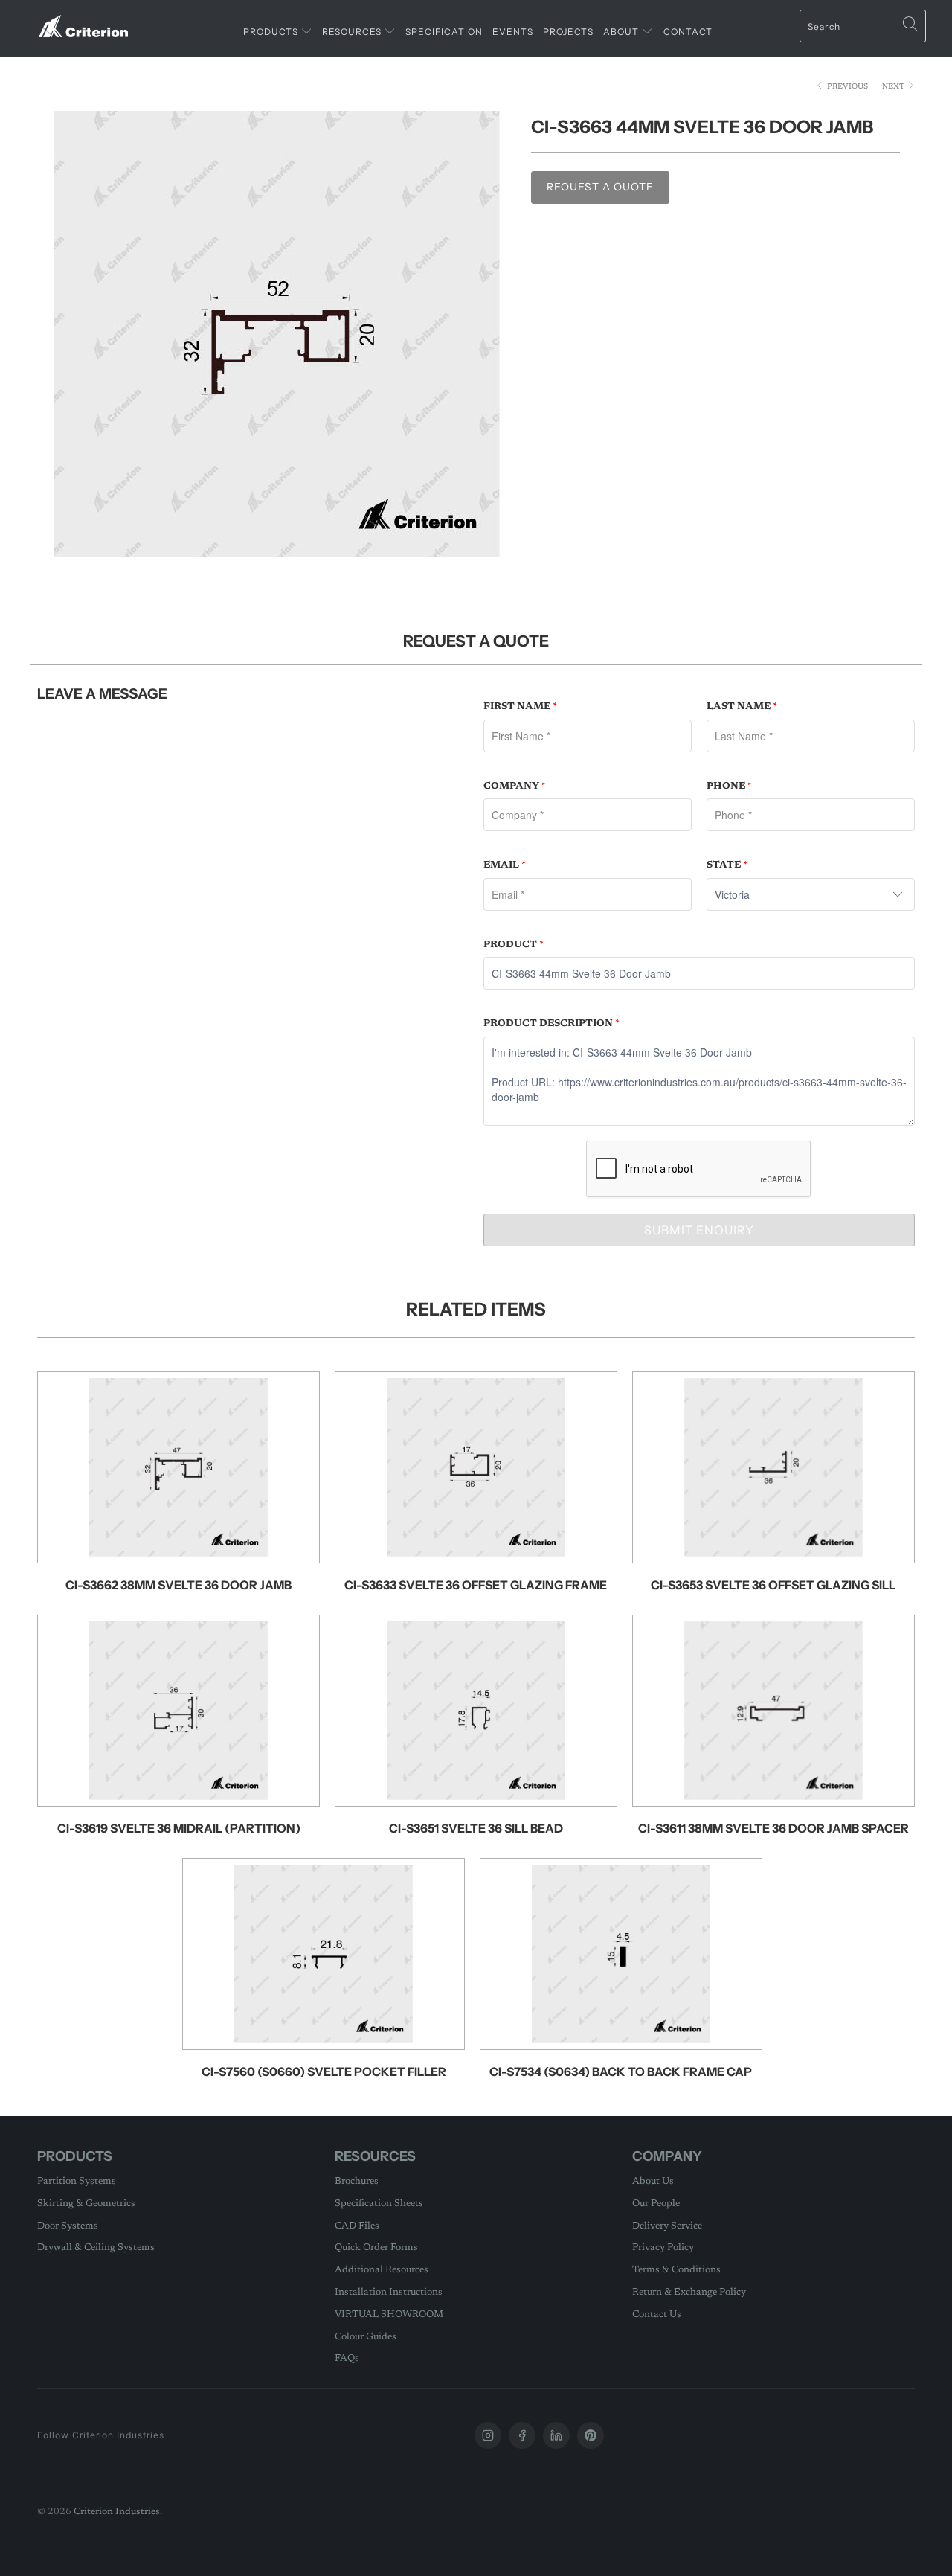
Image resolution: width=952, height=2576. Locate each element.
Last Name (742, 707)
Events (513, 32)
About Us (653, 2181)
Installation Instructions (389, 2292)
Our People (656, 2204)
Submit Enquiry (699, 1230)
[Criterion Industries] (84, 20)
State (727, 865)
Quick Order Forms (376, 2247)
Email (505, 865)
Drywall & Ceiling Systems (96, 2247)
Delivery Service (667, 2226)
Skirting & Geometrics (86, 2204)
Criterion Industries (117, 2512)
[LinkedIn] (556, 2435)
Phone (729, 786)
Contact (688, 32)
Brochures (357, 2181)
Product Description (551, 1023)
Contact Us (657, 2314)
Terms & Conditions (676, 2270)
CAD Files (357, 2226)
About (622, 32)
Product (514, 945)
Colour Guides (366, 2337)
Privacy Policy (663, 2247)
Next (894, 87)
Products (272, 32)
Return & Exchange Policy (689, 2292)
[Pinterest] (591, 2435)
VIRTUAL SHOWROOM (389, 2314)
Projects (568, 32)
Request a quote (600, 187)
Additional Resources (382, 2270)
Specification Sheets (379, 2204)
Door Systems (68, 2226)
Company (515, 786)
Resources (353, 32)
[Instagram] (488, 2435)
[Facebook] (522, 2435)
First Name (520, 707)
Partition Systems (77, 2181)
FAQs (347, 2358)
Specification (444, 32)
